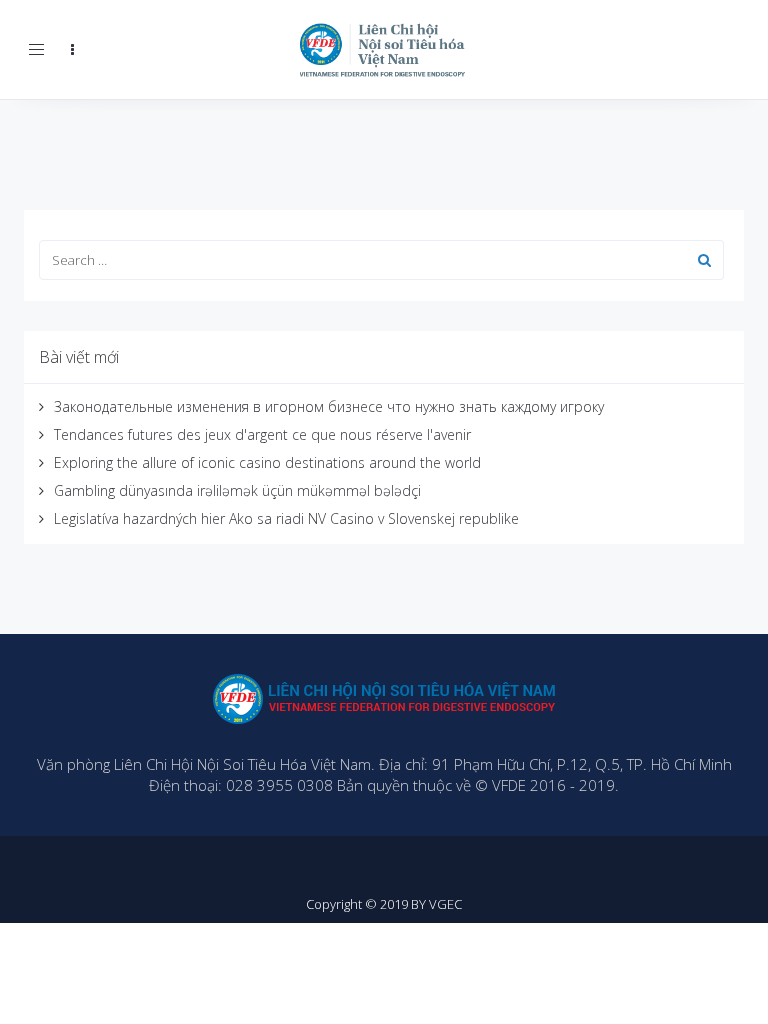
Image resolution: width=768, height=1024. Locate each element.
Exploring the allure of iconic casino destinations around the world (267, 462)
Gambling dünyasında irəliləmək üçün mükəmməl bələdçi (237, 490)
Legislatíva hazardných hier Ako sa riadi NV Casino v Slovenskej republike (286, 518)
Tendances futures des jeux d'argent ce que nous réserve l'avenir (262, 434)
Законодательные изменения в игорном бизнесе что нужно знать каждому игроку (329, 406)
